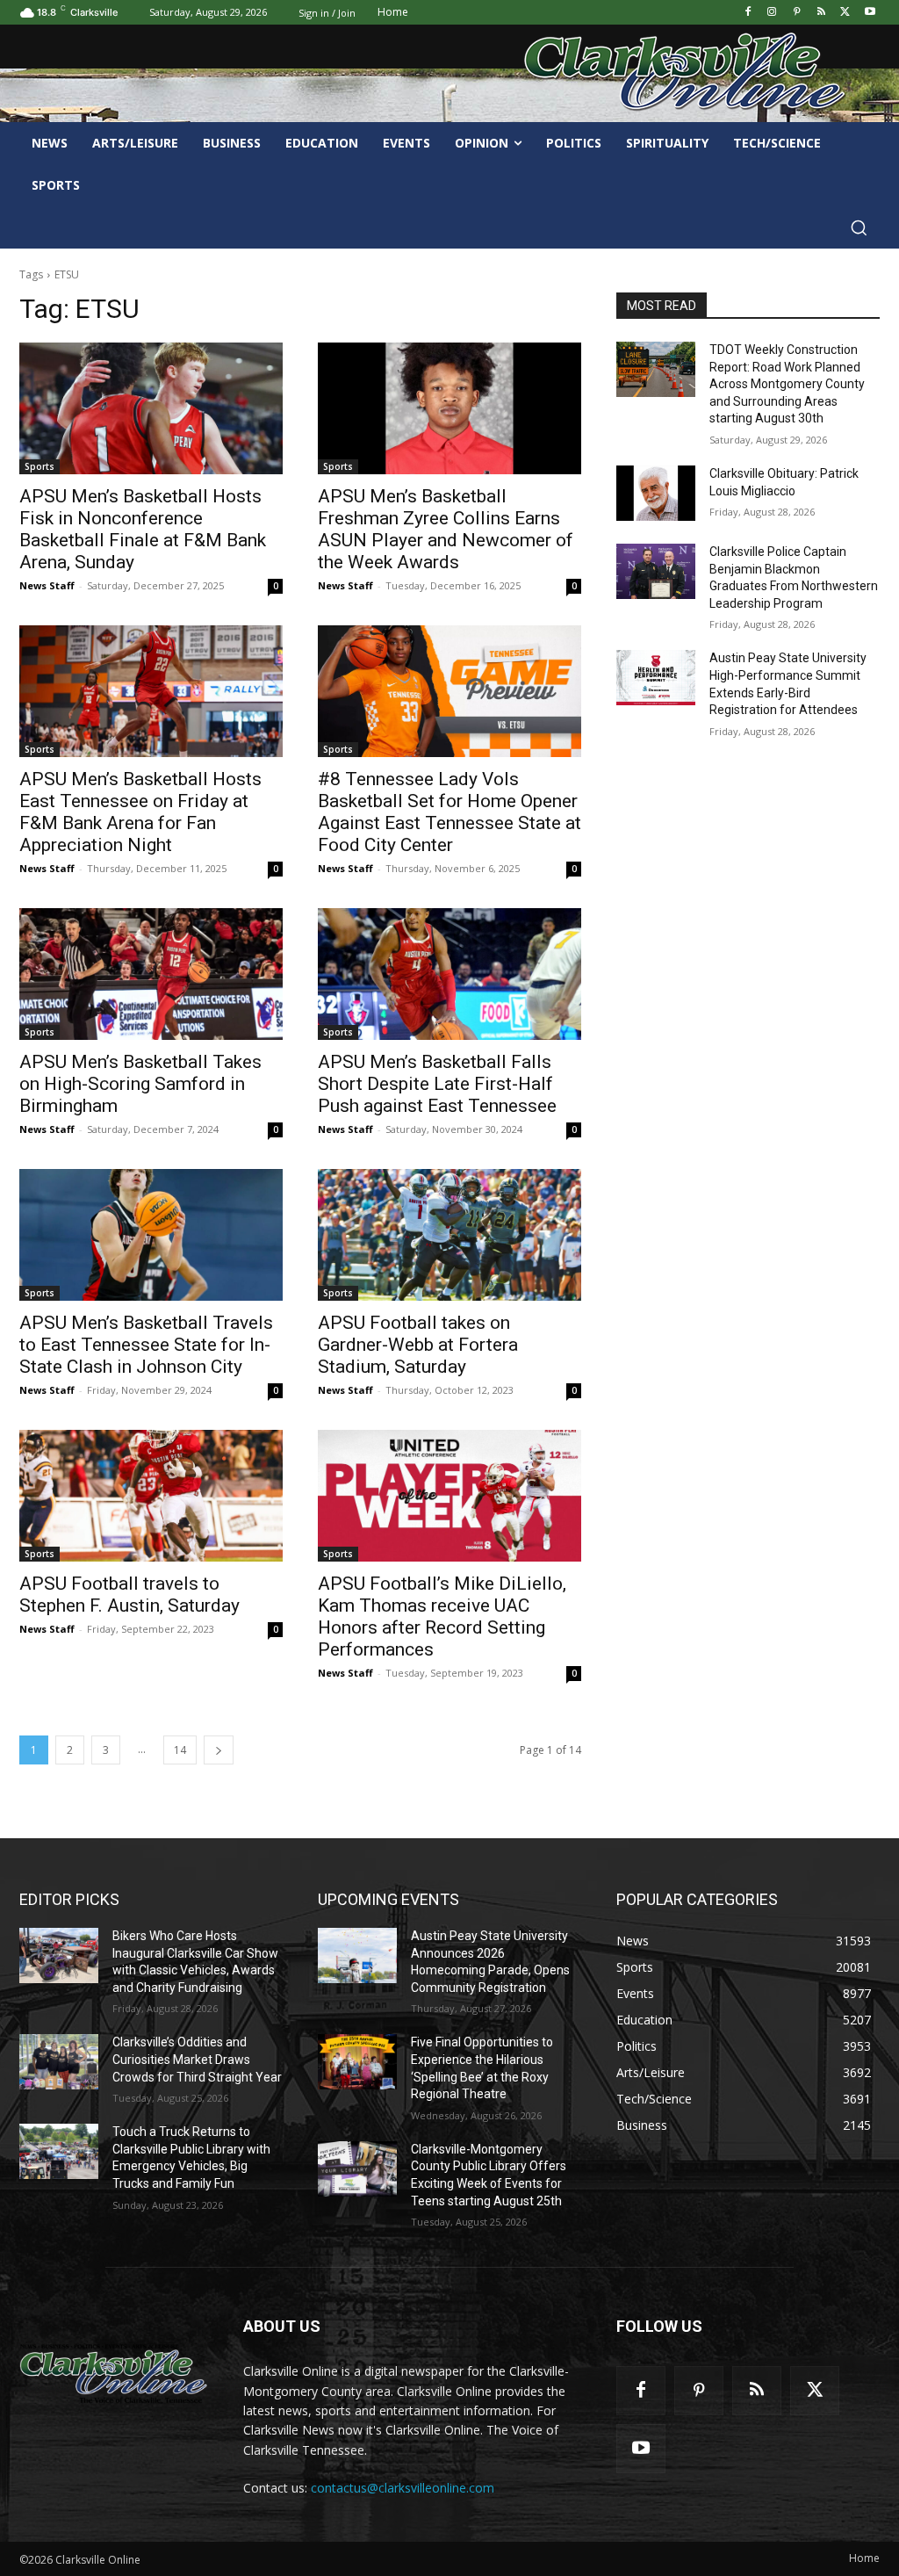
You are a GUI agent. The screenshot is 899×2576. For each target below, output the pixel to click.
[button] (859, 227)
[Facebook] (748, 13)
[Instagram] (772, 13)
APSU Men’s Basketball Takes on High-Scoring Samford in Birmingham (140, 1084)
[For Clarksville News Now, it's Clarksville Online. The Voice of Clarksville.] (114, 2374)
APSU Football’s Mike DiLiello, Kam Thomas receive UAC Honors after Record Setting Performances (442, 1616)
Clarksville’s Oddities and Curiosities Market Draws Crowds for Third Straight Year (197, 2059)
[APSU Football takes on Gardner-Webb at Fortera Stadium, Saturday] (449, 1235)
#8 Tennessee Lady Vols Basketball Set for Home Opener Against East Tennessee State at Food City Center (449, 812)
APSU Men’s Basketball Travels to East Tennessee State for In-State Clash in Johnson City (146, 1345)
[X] (845, 13)
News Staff (47, 585)
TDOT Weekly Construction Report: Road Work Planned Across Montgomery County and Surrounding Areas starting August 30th (787, 384)
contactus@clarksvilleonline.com (403, 2488)
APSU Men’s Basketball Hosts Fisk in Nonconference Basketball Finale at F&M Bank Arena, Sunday (143, 529)
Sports (40, 466)
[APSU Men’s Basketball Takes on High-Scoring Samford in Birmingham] (151, 974)
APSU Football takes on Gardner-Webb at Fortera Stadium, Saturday (418, 1345)
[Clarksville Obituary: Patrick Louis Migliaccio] (656, 493)
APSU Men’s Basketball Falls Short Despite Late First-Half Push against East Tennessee (437, 1084)
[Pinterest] (797, 13)
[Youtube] (870, 13)
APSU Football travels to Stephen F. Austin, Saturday (129, 1595)
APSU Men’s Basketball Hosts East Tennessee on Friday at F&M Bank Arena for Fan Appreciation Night (140, 812)
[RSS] (821, 13)
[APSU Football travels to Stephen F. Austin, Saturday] (151, 1496)
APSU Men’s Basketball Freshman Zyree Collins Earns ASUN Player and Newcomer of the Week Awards (446, 529)
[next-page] (219, 1750)
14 (180, 1750)
